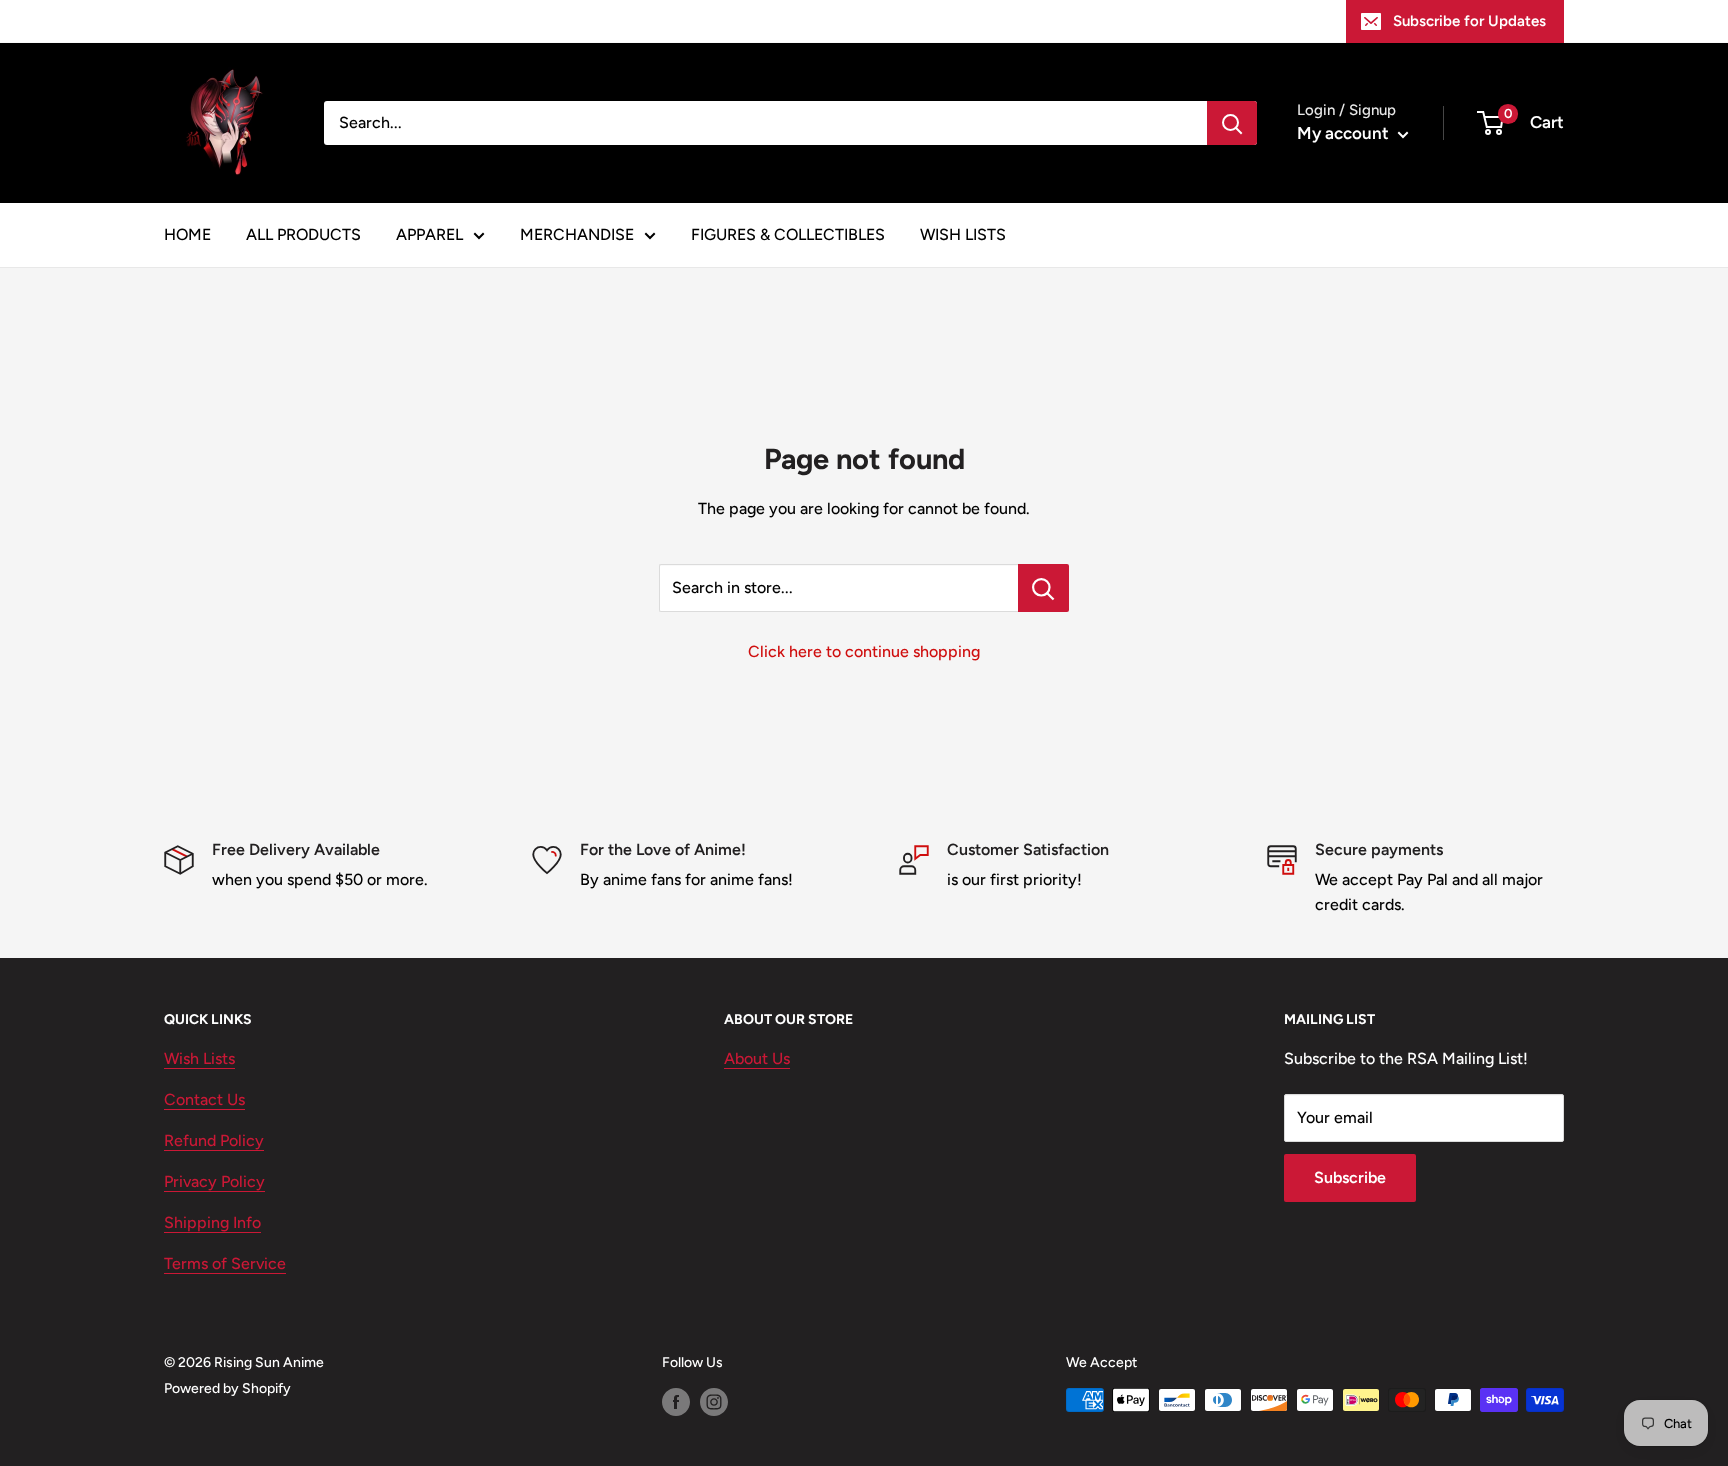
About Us (757, 1058)
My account (1345, 133)
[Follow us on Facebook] (676, 1402)
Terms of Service (225, 1263)
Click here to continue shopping (864, 651)
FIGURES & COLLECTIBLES (788, 234)
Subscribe (1350, 1177)
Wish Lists (199, 1058)
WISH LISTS (963, 234)
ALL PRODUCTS (303, 234)
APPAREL (429, 234)
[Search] (1232, 123)
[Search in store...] (1043, 588)
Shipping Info (212, 1222)
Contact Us (204, 1099)
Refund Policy (214, 1140)
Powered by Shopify (227, 1388)
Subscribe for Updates (1469, 21)
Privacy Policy (214, 1181)
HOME (187, 234)
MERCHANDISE (577, 234)
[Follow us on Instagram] (714, 1402)
